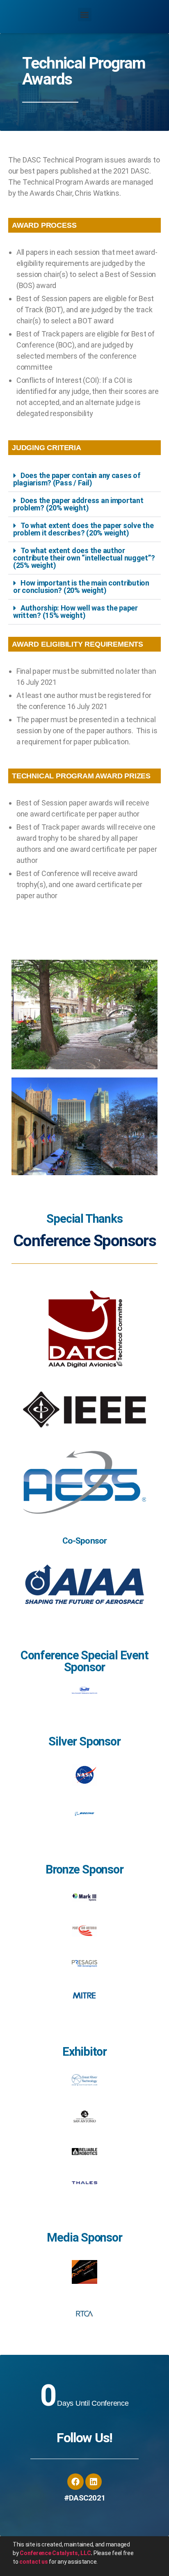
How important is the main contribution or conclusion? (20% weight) (81, 587)
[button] (85, 15)
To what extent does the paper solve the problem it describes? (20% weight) (83, 529)
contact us (33, 2562)
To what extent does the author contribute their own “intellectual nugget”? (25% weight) (84, 558)
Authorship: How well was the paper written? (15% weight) (75, 612)
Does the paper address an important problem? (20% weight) (78, 504)
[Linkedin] (94, 2482)
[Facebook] (75, 2482)
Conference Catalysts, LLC (55, 2553)
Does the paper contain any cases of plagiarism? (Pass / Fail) (77, 479)
